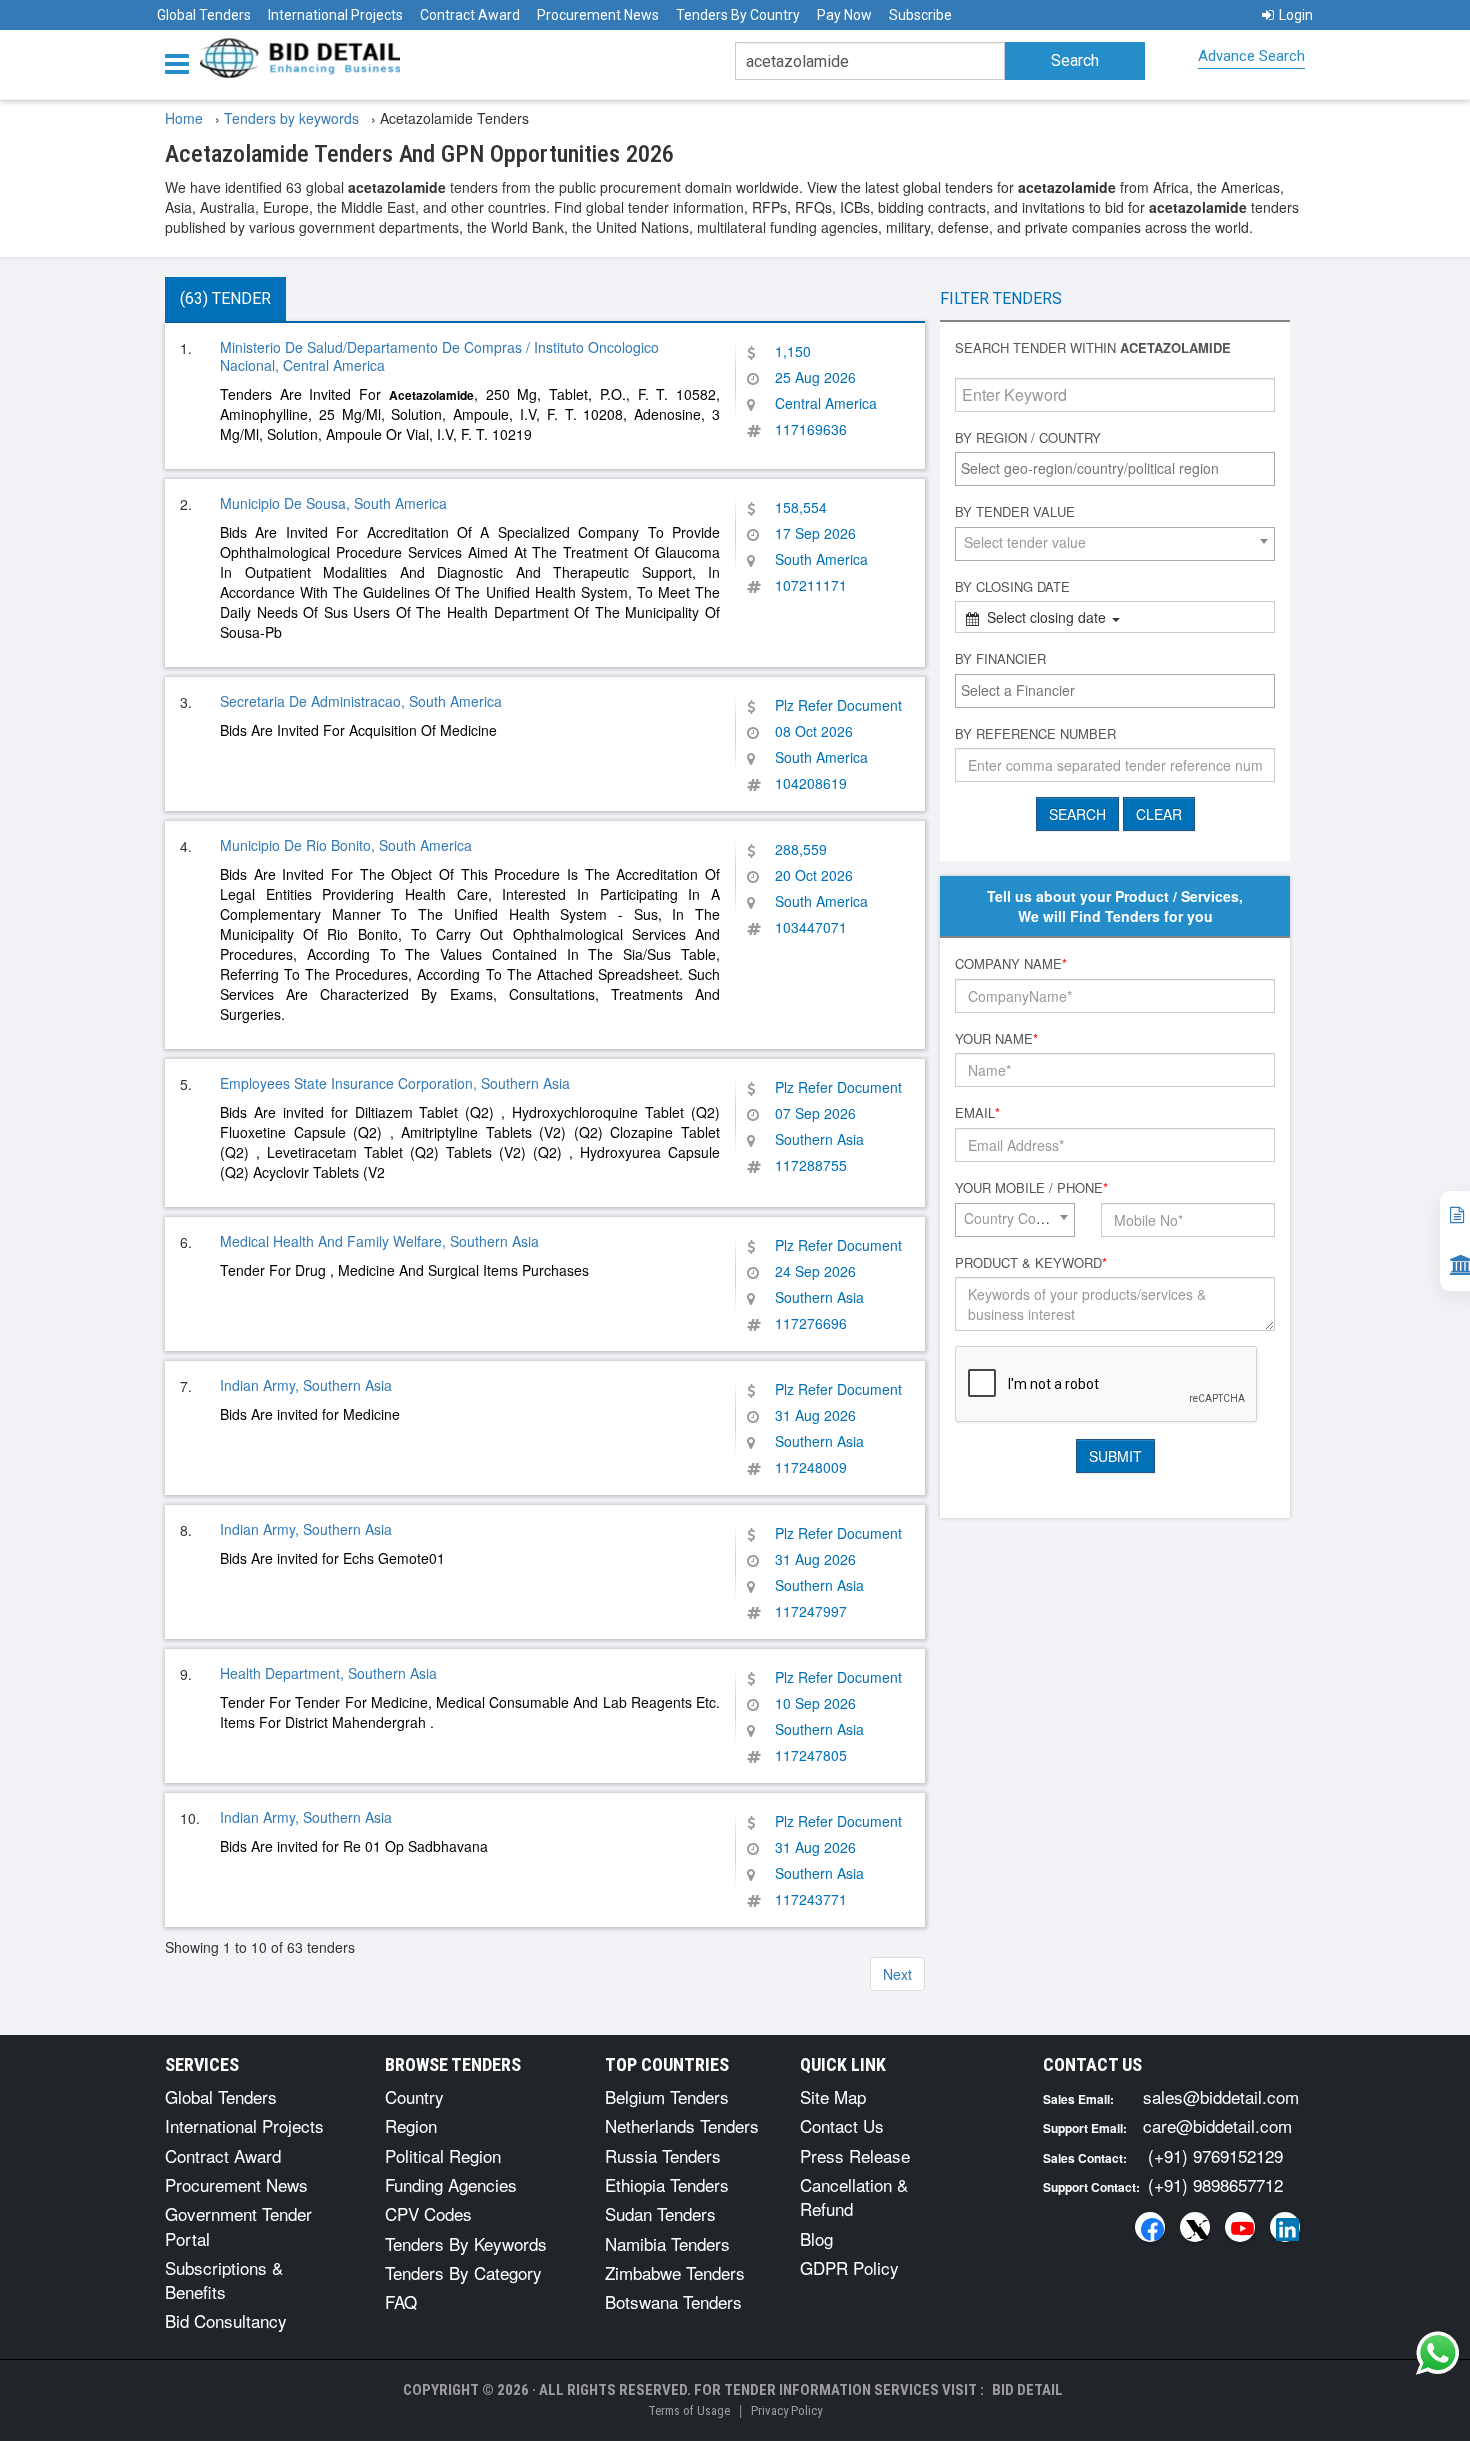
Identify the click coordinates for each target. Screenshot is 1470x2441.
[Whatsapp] (1438, 2353)
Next (897, 1974)
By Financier (1000, 659)
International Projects (335, 15)
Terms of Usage (689, 2410)
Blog (816, 2238)
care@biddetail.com (1217, 2125)
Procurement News (598, 15)
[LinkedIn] (1285, 2227)
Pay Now (844, 15)
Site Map (833, 2096)
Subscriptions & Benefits (224, 2279)
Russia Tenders (663, 2155)
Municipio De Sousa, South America (333, 503)
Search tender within (1093, 348)
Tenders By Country (738, 15)
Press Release (855, 2155)
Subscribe (920, 15)
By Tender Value (1015, 512)
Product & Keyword (1031, 1263)
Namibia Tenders (667, 2243)
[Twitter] (1195, 2227)
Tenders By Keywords (466, 2243)
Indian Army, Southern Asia (306, 1385)
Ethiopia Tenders (667, 2184)
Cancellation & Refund (854, 2196)
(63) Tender (225, 298)
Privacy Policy (786, 2410)
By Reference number (1035, 734)
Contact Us (842, 2125)
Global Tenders (204, 15)
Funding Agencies (451, 2184)
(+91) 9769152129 (1215, 2155)
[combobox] (1115, 469)
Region (411, 2125)
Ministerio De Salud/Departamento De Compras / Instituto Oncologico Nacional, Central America (439, 356)
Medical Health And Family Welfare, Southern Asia (379, 1241)
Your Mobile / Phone (1031, 1188)
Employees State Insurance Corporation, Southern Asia (395, 1083)
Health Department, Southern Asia (328, 1673)
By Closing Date (1012, 587)
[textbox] (1120, 468)
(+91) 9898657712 (1215, 2184)
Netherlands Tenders (682, 2125)
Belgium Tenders (667, 2096)
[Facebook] (1150, 2227)
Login (1296, 15)
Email (977, 1113)
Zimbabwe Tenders (675, 2272)
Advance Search (1251, 56)
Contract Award (470, 15)
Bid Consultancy (226, 2320)
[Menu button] (182, 62)
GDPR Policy (849, 2267)
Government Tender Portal (238, 2225)
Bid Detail (1027, 2390)
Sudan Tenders (660, 2213)
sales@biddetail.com (1221, 2096)
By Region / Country (1028, 438)
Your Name (996, 1039)
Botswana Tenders (673, 2301)
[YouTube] (1240, 2227)
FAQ (401, 2301)
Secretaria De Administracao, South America (361, 701)
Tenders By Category (463, 2272)
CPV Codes (428, 2213)
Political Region (443, 2155)
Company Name (1011, 964)
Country (414, 2096)
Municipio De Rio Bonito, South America (346, 845)
